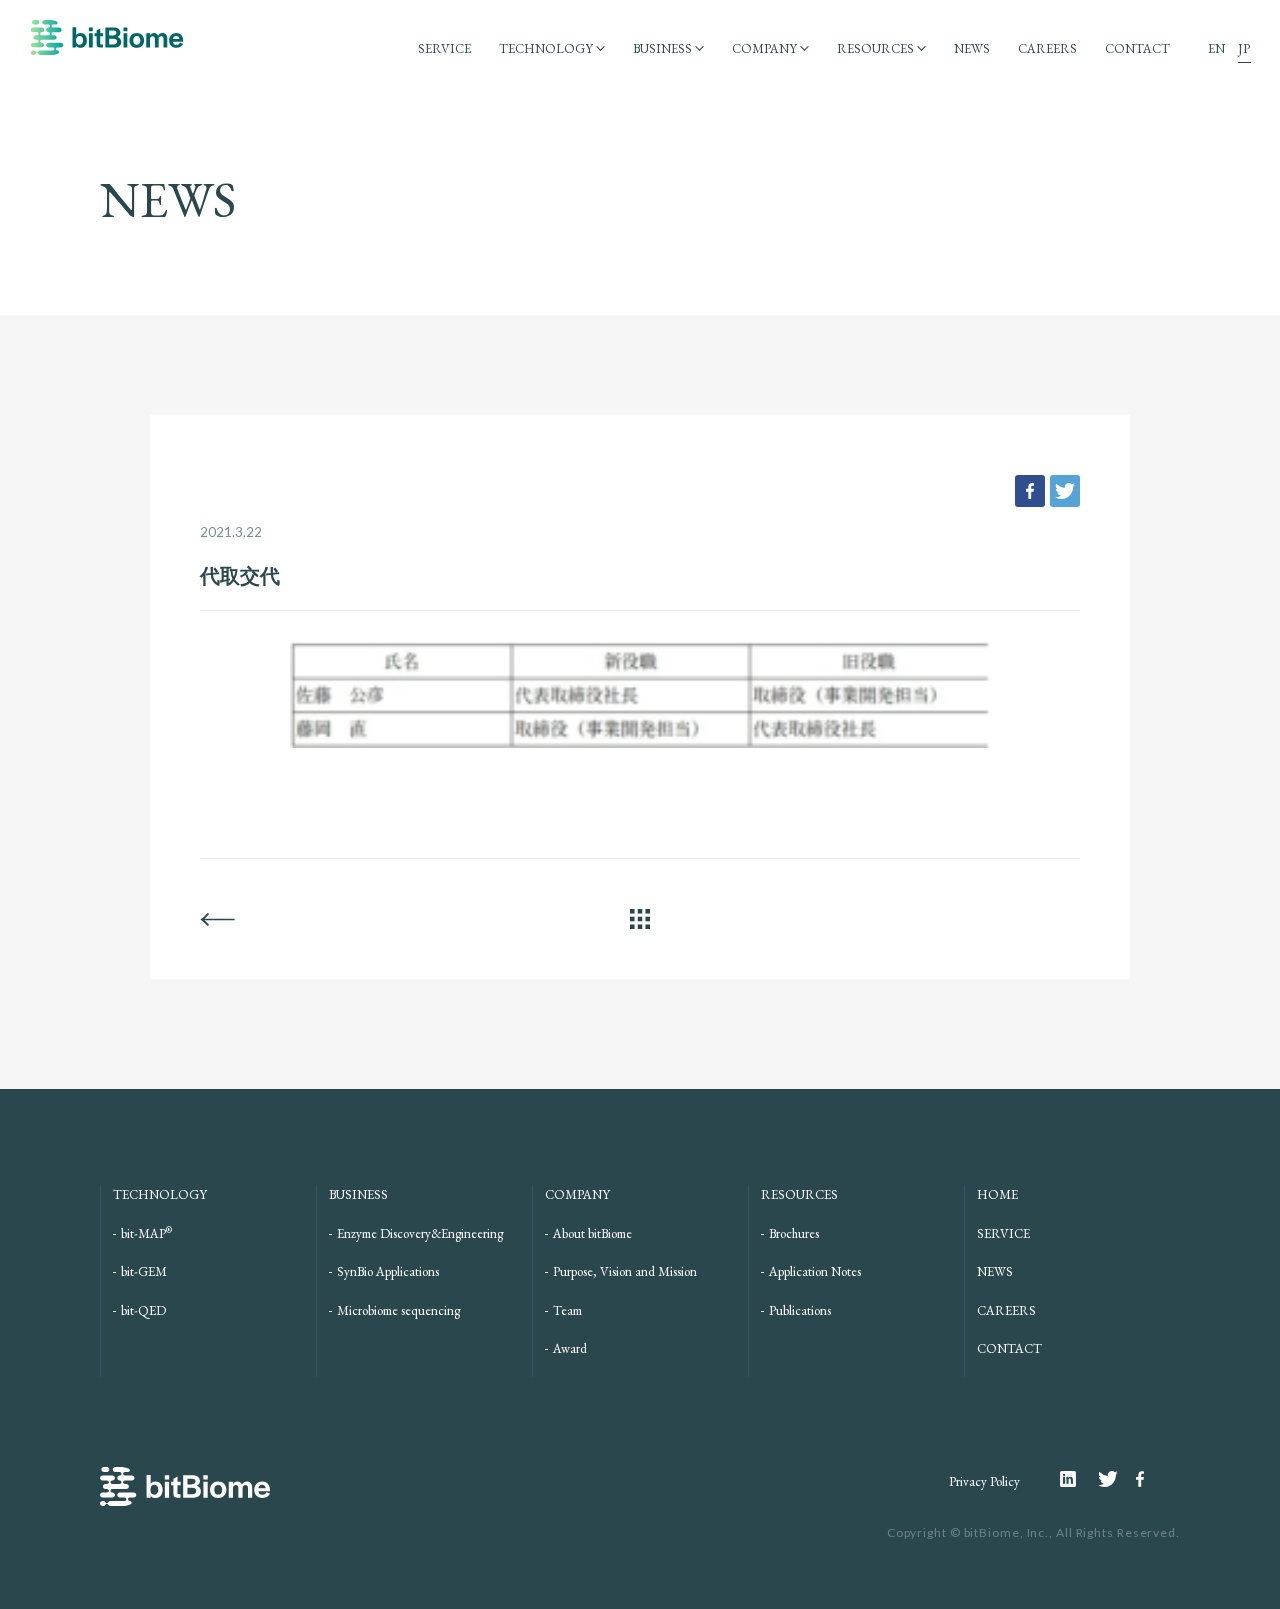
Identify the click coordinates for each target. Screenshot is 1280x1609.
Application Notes (815, 1271)
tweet (1065, 491)
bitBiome (107, 47)
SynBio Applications (388, 1271)
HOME (997, 1194)
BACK (217, 919)
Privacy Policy (984, 1481)
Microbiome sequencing (398, 1310)
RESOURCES (875, 48)
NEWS (972, 48)
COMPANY (764, 48)
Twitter (1117, 1479)
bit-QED (143, 1310)
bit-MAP (146, 1233)
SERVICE (444, 48)
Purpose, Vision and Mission (625, 1271)
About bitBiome (592, 1233)
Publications (800, 1310)
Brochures (794, 1233)
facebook (1030, 491)
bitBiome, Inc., (1009, 1532)
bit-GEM (144, 1271)
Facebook (1143, 1479)
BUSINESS (662, 48)
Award (570, 1348)
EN (1216, 48)
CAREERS (1047, 48)
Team (567, 1310)
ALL (640, 919)
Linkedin (1079, 1479)
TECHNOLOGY (546, 48)
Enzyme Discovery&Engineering (420, 1233)
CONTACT (1137, 48)
